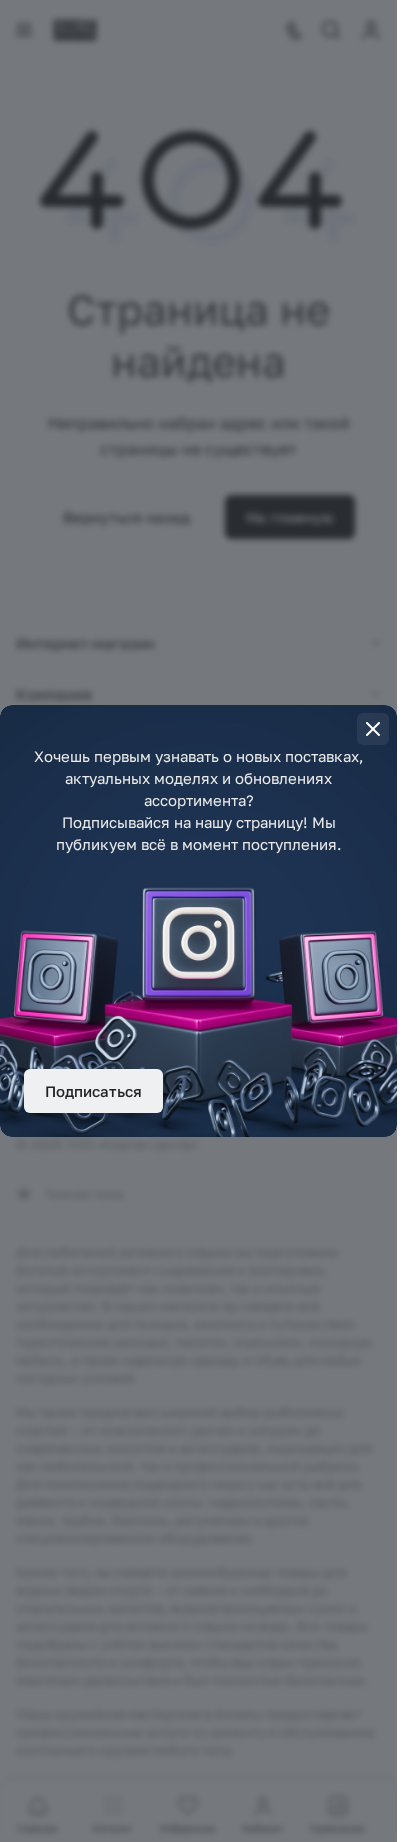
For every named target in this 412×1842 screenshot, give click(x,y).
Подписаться (93, 1091)
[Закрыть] (373, 729)
